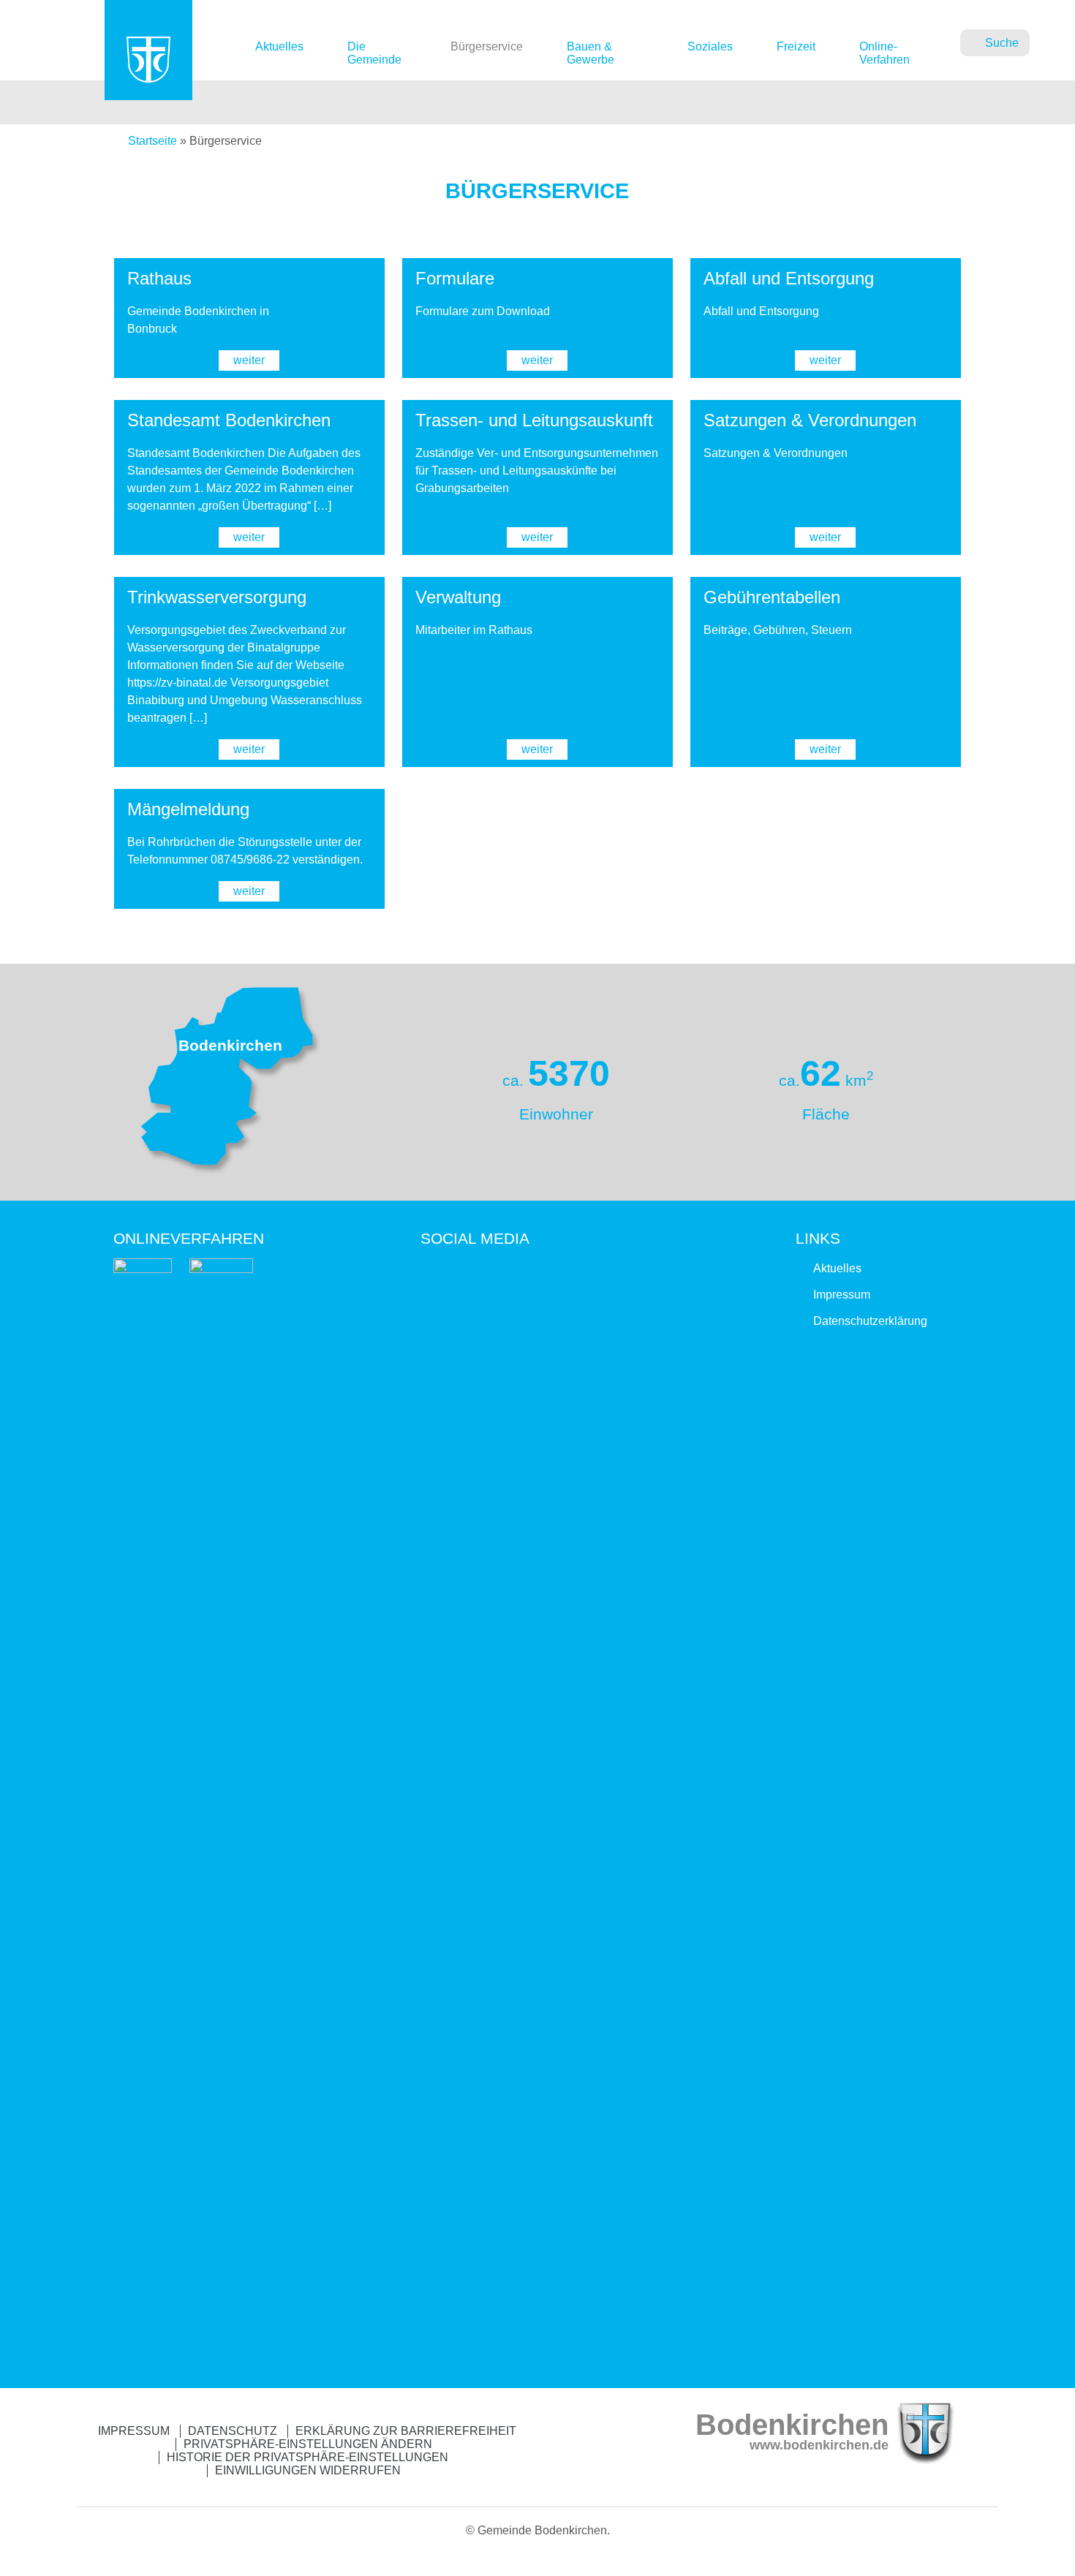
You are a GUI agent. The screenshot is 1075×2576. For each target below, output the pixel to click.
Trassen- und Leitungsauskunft (534, 420)
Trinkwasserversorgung (217, 597)
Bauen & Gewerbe (591, 53)
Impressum (842, 1295)
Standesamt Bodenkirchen (229, 420)
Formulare (455, 278)
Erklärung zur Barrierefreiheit (406, 2431)
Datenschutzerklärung (870, 1321)
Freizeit (796, 46)
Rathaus (159, 278)
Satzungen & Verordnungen (810, 420)
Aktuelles (279, 46)
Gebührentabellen (772, 597)
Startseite (152, 141)
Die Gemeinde (374, 53)
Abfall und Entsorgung (789, 278)
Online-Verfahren (884, 53)
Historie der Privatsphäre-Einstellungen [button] (308, 2457)
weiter (249, 360)
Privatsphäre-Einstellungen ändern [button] (308, 2444)
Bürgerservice (487, 46)
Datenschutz (233, 2431)
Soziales (710, 46)
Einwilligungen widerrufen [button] (308, 2470)
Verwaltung (458, 597)
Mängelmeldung (188, 809)
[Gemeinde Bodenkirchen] (148, 79)
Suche (1002, 43)
